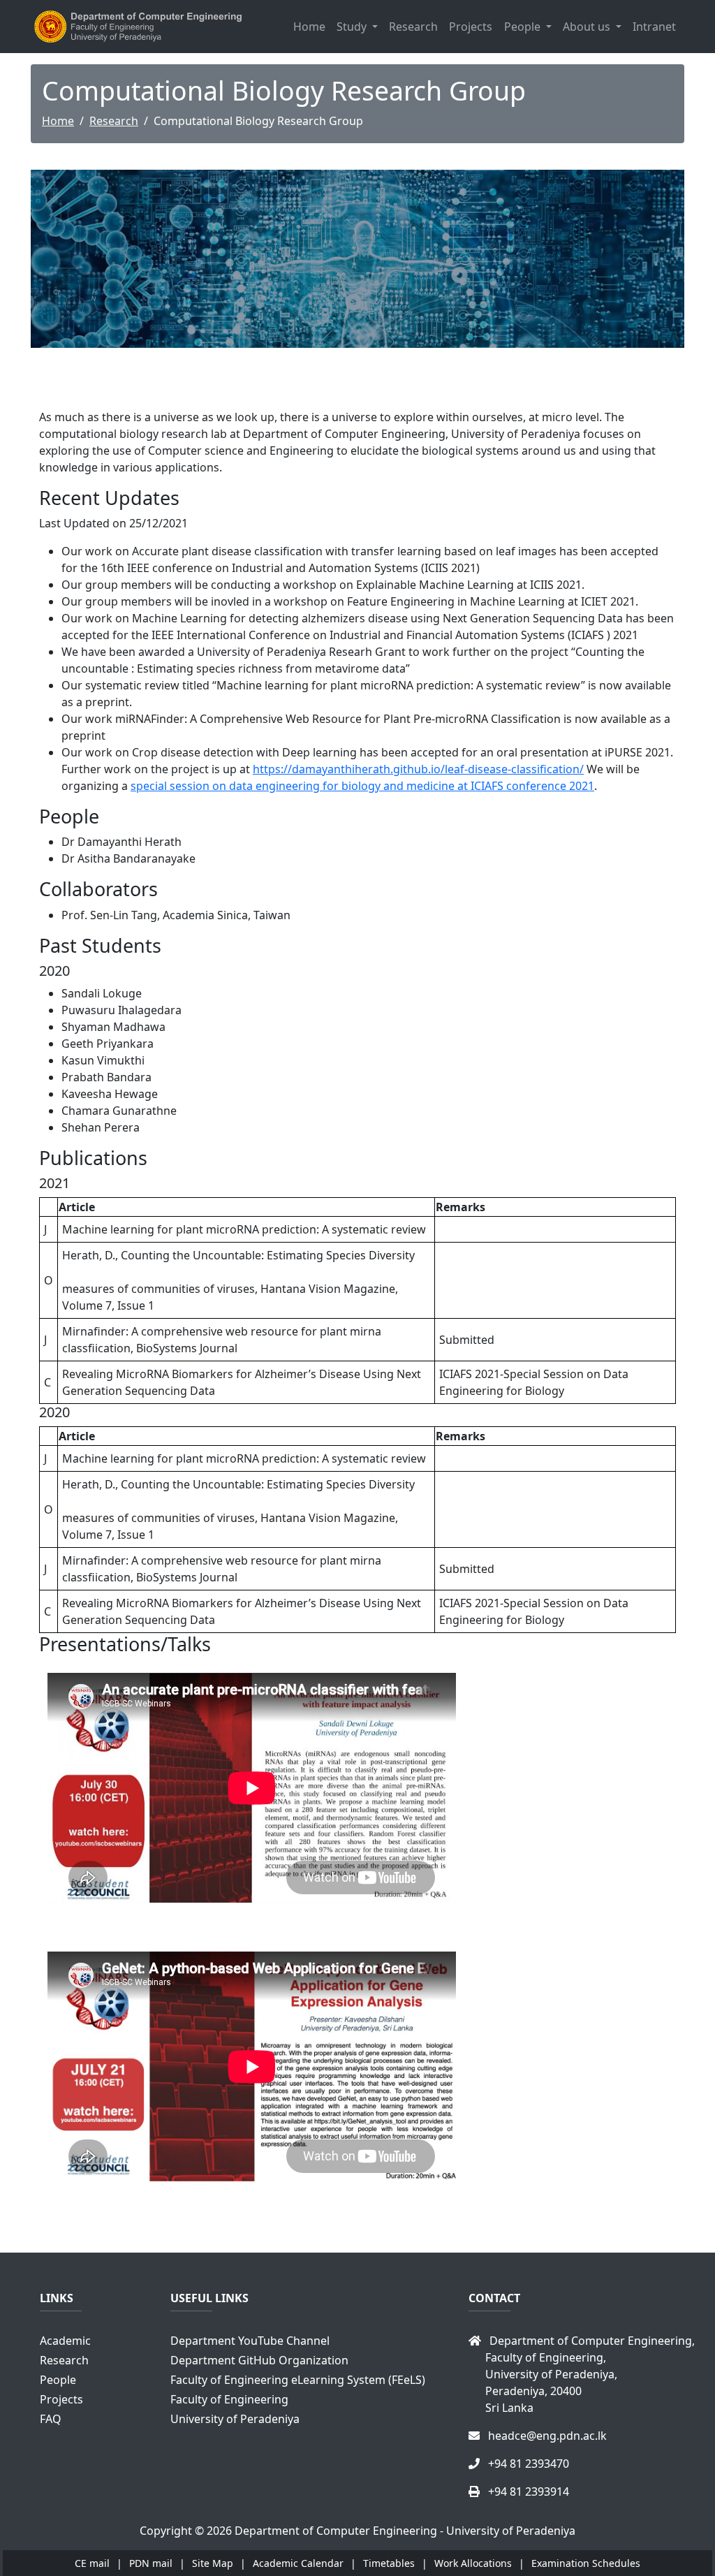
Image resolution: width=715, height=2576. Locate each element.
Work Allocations (474, 2563)
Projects (471, 27)
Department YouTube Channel (250, 2341)
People (524, 27)
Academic (65, 2341)
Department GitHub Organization (259, 2360)
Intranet (654, 27)
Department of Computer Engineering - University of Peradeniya (405, 2531)
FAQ (51, 2419)
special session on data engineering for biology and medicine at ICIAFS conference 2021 (362, 786)
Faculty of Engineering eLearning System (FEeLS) (298, 2380)
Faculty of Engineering (229, 2399)
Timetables (389, 2563)
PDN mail (151, 2563)
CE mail (92, 2563)
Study (353, 27)
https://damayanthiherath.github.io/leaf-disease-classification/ (418, 769)
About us (588, 27)
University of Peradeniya (235, 2419)
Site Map (213, 2563)
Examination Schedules (586, 2563)
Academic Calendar (300, 2563)
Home (309, 27)
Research (413, 27)
